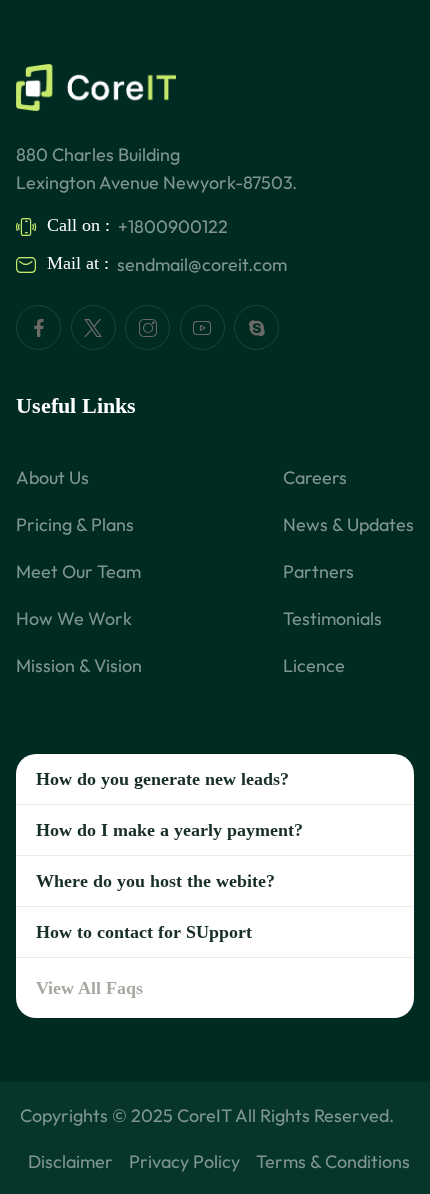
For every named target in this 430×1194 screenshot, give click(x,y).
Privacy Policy (184, 1161)
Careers (315, 477)
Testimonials (332, 618)
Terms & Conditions (333, 1161)
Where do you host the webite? (155, 881)
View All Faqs (89, 988)
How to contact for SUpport (144, 932)
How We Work (74, 618)
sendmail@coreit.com (202, 264)
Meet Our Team (78, 571)
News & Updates (348, 524)
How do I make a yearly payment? (169, 830)
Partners (318, 571)
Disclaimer (70, 1161)
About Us (52, 477)
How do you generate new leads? (162, 779)
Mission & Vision (79, 665)
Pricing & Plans (75, 524)
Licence (314, 665)
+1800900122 (173, 226)
